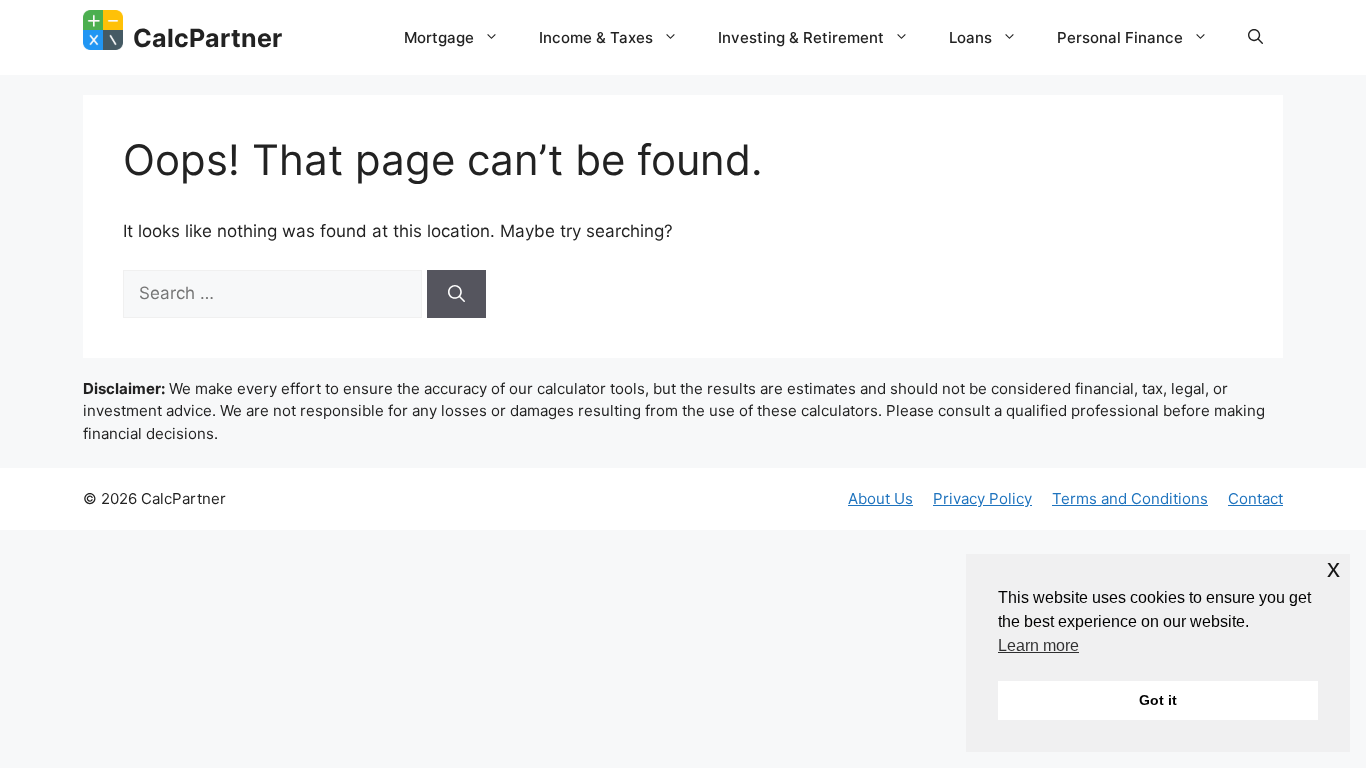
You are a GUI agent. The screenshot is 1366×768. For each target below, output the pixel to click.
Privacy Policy (982, 498)
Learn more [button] (1038, 645)
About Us (880, 498)
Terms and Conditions (1130, 498)
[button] (1255, 38)
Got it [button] (1158, 700)
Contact (1255, 498)
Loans (970, 37)
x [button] (1333, 568)
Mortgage (439, 37)
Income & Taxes (596, 37)
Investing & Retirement (801, 37)
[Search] (456, 294)
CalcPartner (207, 38)
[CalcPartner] (103, 30)
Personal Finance (1120, 37)
